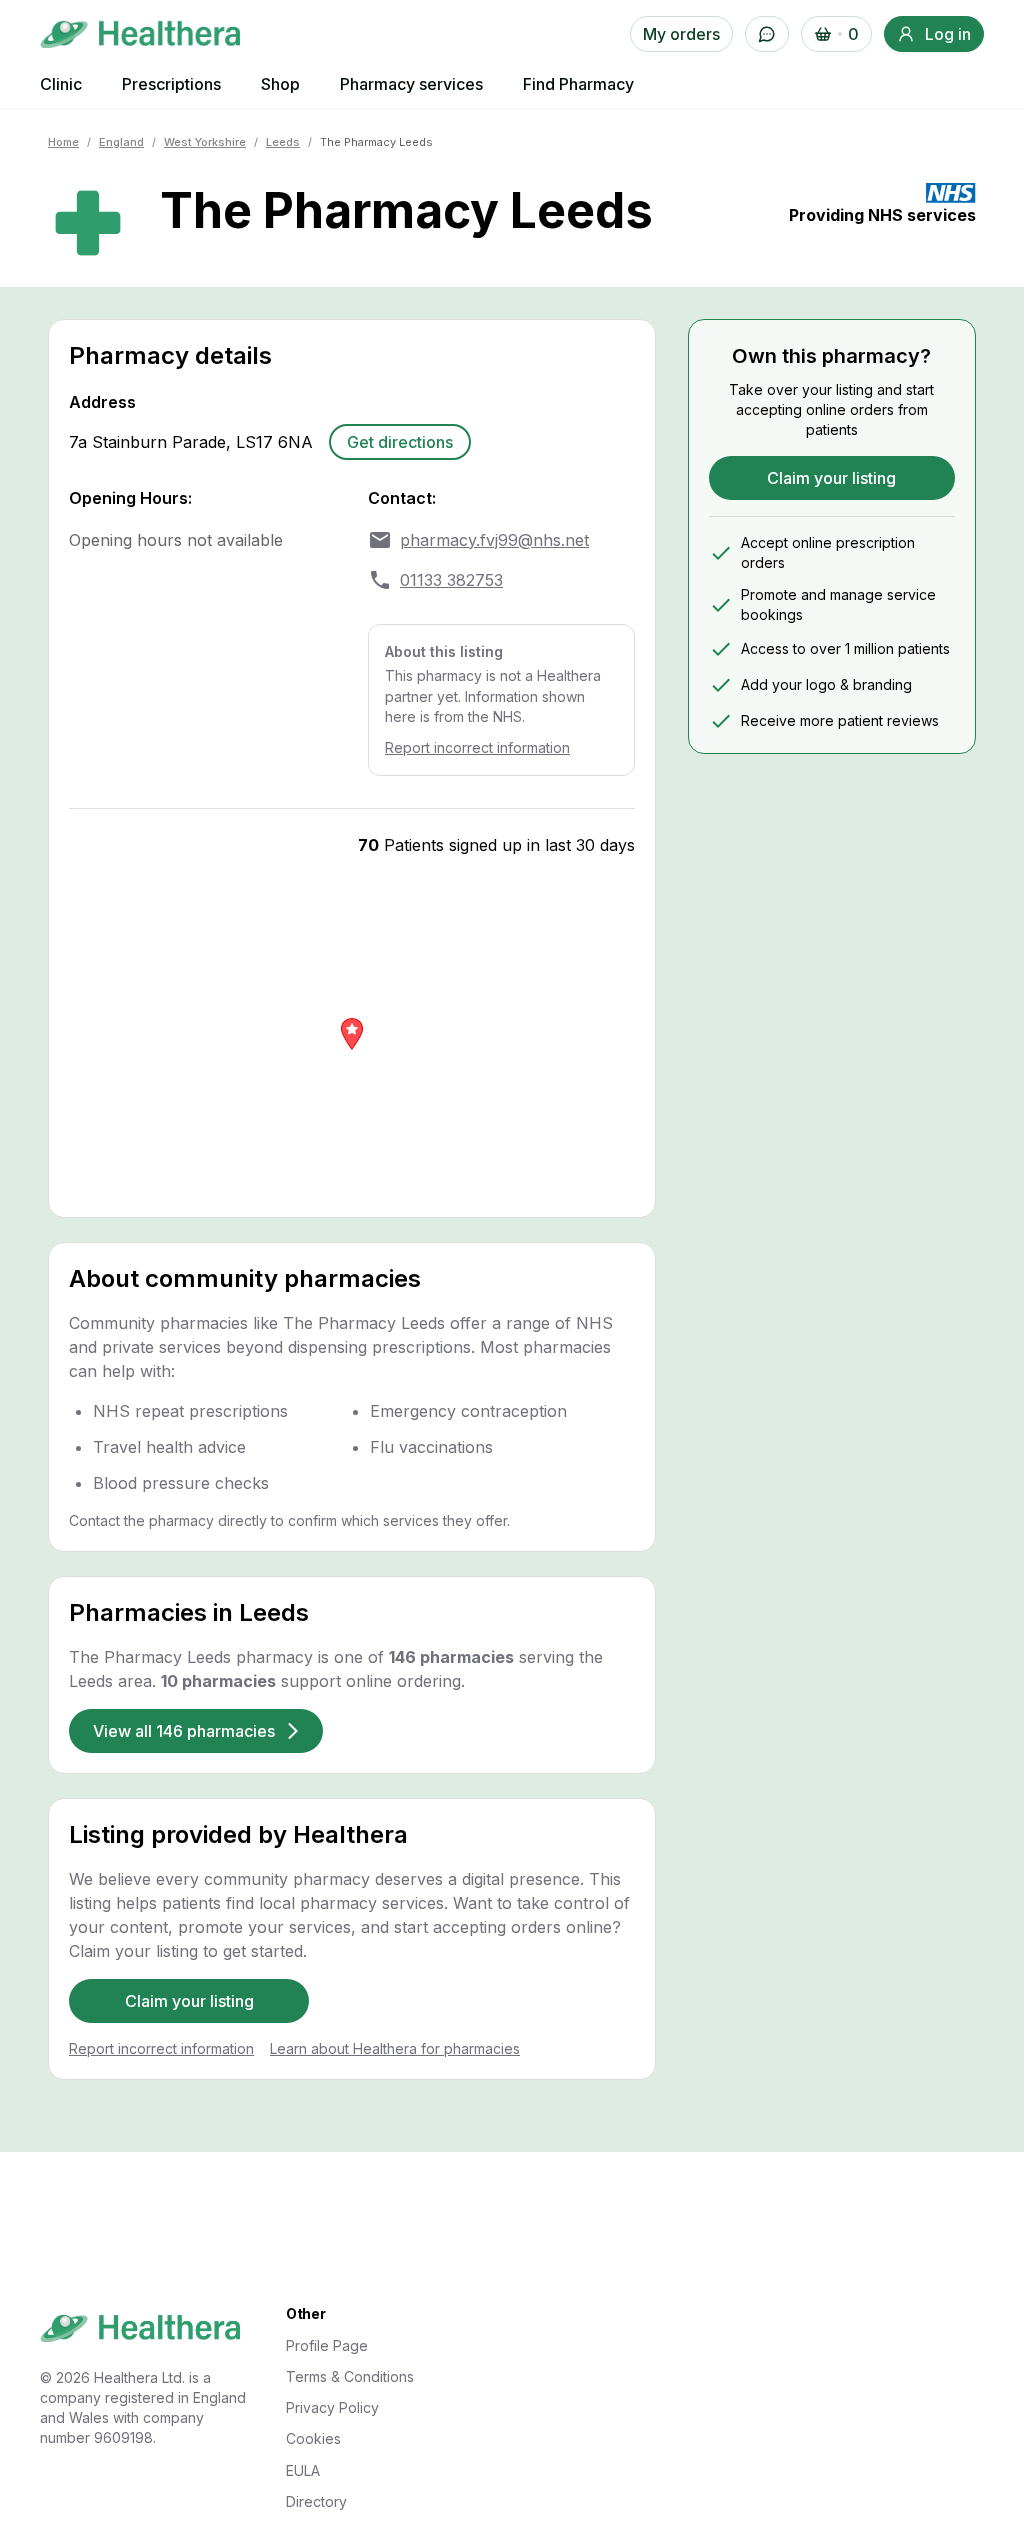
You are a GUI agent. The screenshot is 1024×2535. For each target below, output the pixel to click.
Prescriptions (171, 84)
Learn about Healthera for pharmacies (395, 2048)
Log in (948, 34)
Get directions (400, 442)
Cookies (313, 2438)
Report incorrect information (477, 747)
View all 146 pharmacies (184, 1731)
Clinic (61, 84)
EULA (303, 2470)
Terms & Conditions (350, 2376)
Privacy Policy (332, 2407)
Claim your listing (189, 2001)
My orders (681, 34)
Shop (280, 84)
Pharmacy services (411, 84)
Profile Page (327, 2345)
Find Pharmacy (578, 84)
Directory (316, 2501)
